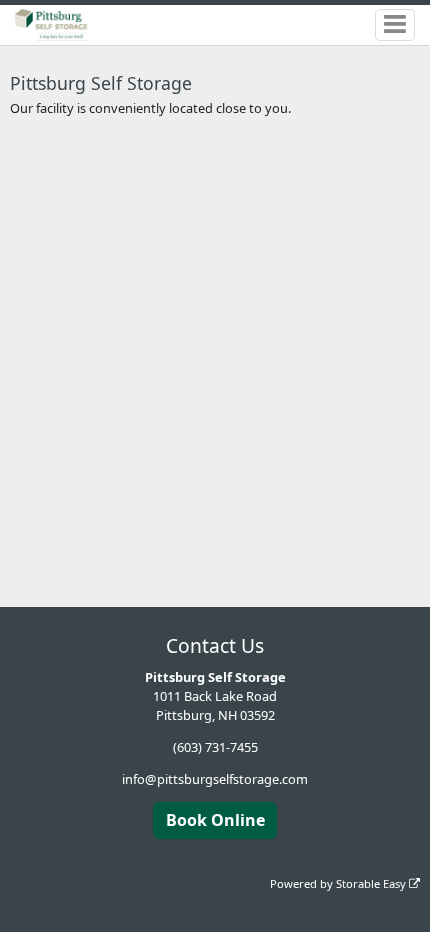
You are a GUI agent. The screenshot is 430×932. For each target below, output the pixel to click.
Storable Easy (372, 883)
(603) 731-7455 (215, 747)
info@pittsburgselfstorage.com (215, 779)
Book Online (215, 820)
